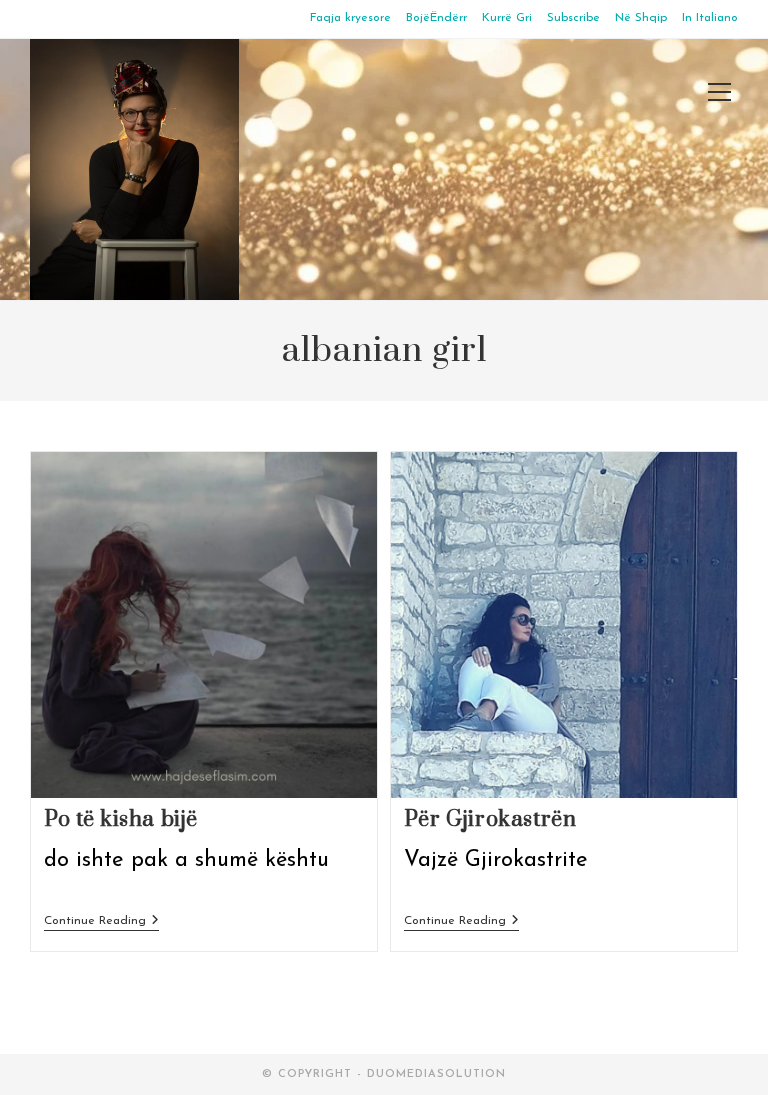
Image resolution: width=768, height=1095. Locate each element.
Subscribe (573, 18)
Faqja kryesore (350, 18)
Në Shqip (641, 18)
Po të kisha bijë (121, 819)
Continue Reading (101, 922)
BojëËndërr (436, 18)
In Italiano (710, 18)
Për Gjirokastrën (490, 819)
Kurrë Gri (507, 18)
